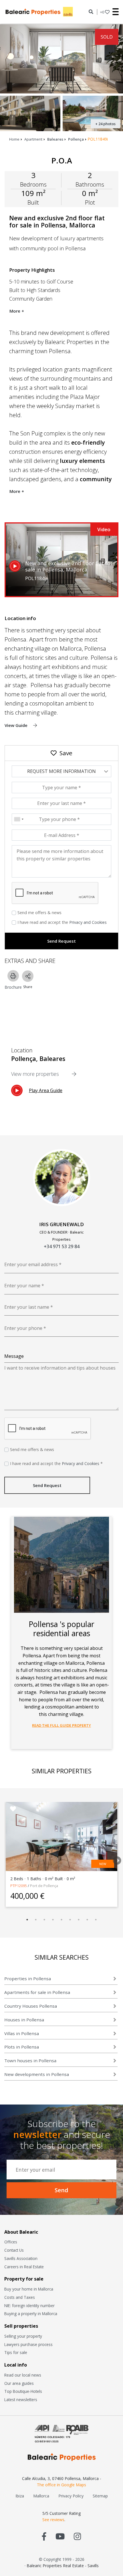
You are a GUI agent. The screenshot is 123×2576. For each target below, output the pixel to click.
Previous (4, 1859)
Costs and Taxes (20, 2297)
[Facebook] (44, 2536)
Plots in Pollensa (22, 2047)
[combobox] (19, 819)
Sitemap (100, 2496)
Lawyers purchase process (28, 2344)
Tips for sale (16, 2352)
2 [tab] (36, 1920)
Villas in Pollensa (22, 2033)
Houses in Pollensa (24, 2020)
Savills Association (21, 2258)
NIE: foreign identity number (29, 2306)
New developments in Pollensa (37, 2074)
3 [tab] (44, 1920)
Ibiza (20, 2496)
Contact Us (14, 2250)
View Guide (17, 725)
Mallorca (41, 2496)
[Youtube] (60, 2536)
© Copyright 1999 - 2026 (62, 2559)
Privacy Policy (71, 2496)
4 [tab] (53, 1920)
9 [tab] (96, 1920)
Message (14, 1356)
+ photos (105, 124)
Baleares (55, 139)
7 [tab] (79, 1920)
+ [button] (102, 12)
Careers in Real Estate (24, 2267)
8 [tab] (87, 1920)
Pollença (76, 139)
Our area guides (19, 2383)
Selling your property (23, 2336)
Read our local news (23, 2375)
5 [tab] (61, 1920)
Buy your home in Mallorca (29, 2289)
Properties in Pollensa (28, 1979)
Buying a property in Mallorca (31, 2314)
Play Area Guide (46, 1090)
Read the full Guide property (61, 1725)
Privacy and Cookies (88, 922)
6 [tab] (70, 1920)
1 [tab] (27, 1920)
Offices (11, 2242)
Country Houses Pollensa (31, 2006)
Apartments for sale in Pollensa (37, 1992)
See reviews (53, 2520)
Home (14, 139)
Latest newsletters (21, 2400)
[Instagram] (77, 2536)
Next (115, 1859)
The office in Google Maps (61, 2485)
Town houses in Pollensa (30, 2061)
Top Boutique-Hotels (23, 2391)
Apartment (33, 139)
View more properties (36, 1074)
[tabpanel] (61, 1854)
